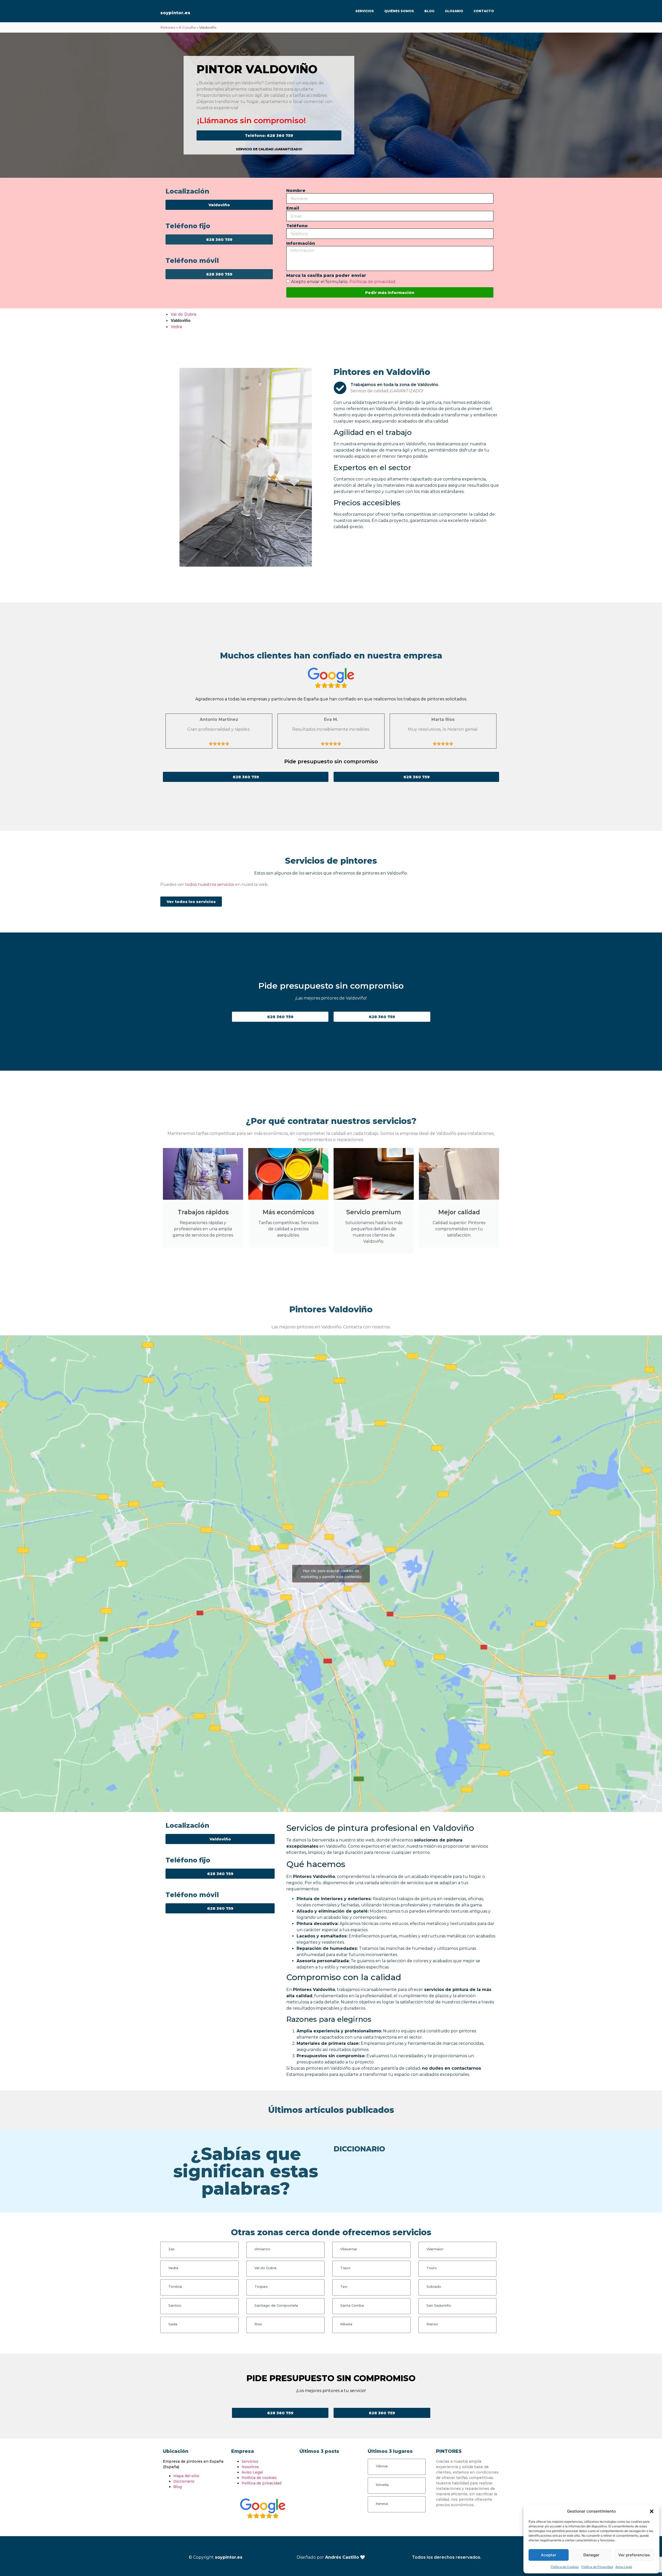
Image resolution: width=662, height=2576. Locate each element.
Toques (261, 2286)
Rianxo (432, 2324)
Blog (429, 11)
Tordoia (175, 2286)
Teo (344, 2286)
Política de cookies (259, 2478)
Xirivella (382, 2485)
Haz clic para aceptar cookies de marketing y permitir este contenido (331, 1574)
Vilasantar (349, 2249)
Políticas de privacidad (372, 282)
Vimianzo (262, 2249)
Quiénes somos (399, 11)
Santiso (175, 2305)
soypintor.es (175, 13)
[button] (652, 2511)
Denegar (591, 2555)
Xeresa (382, 2504)
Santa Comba (352, 2305)
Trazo (345, 2268)
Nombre (296, 191)
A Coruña (187, 27)
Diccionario (184, 2481)
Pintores (168, 27)
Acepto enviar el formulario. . (344, 282)
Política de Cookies (565, 2567)
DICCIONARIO (359, 2149)
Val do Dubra (183, 314)
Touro (432, 2268)
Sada (173, 2324)
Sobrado (434, 2286)
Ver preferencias (634, 2555)
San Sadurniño (439, 2305)
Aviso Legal (624, 2567)
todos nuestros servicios (210, 884)
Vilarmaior (435, 2249)
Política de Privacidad (597, 2567)
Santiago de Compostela (276, 2305)
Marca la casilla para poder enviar (326, 276)
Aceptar (549, 2555)
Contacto (484, 11)
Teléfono (297, 226)
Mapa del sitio (186, 2476)
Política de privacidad (261, 2483)
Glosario (454, 11)
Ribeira (346, 2324)
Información (301, 244)
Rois (258, 2324)
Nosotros (250, 2467)
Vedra (176, 327)
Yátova (382, 2466)
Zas (171, 2249)
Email (293, 208)
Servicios (365, 11)
